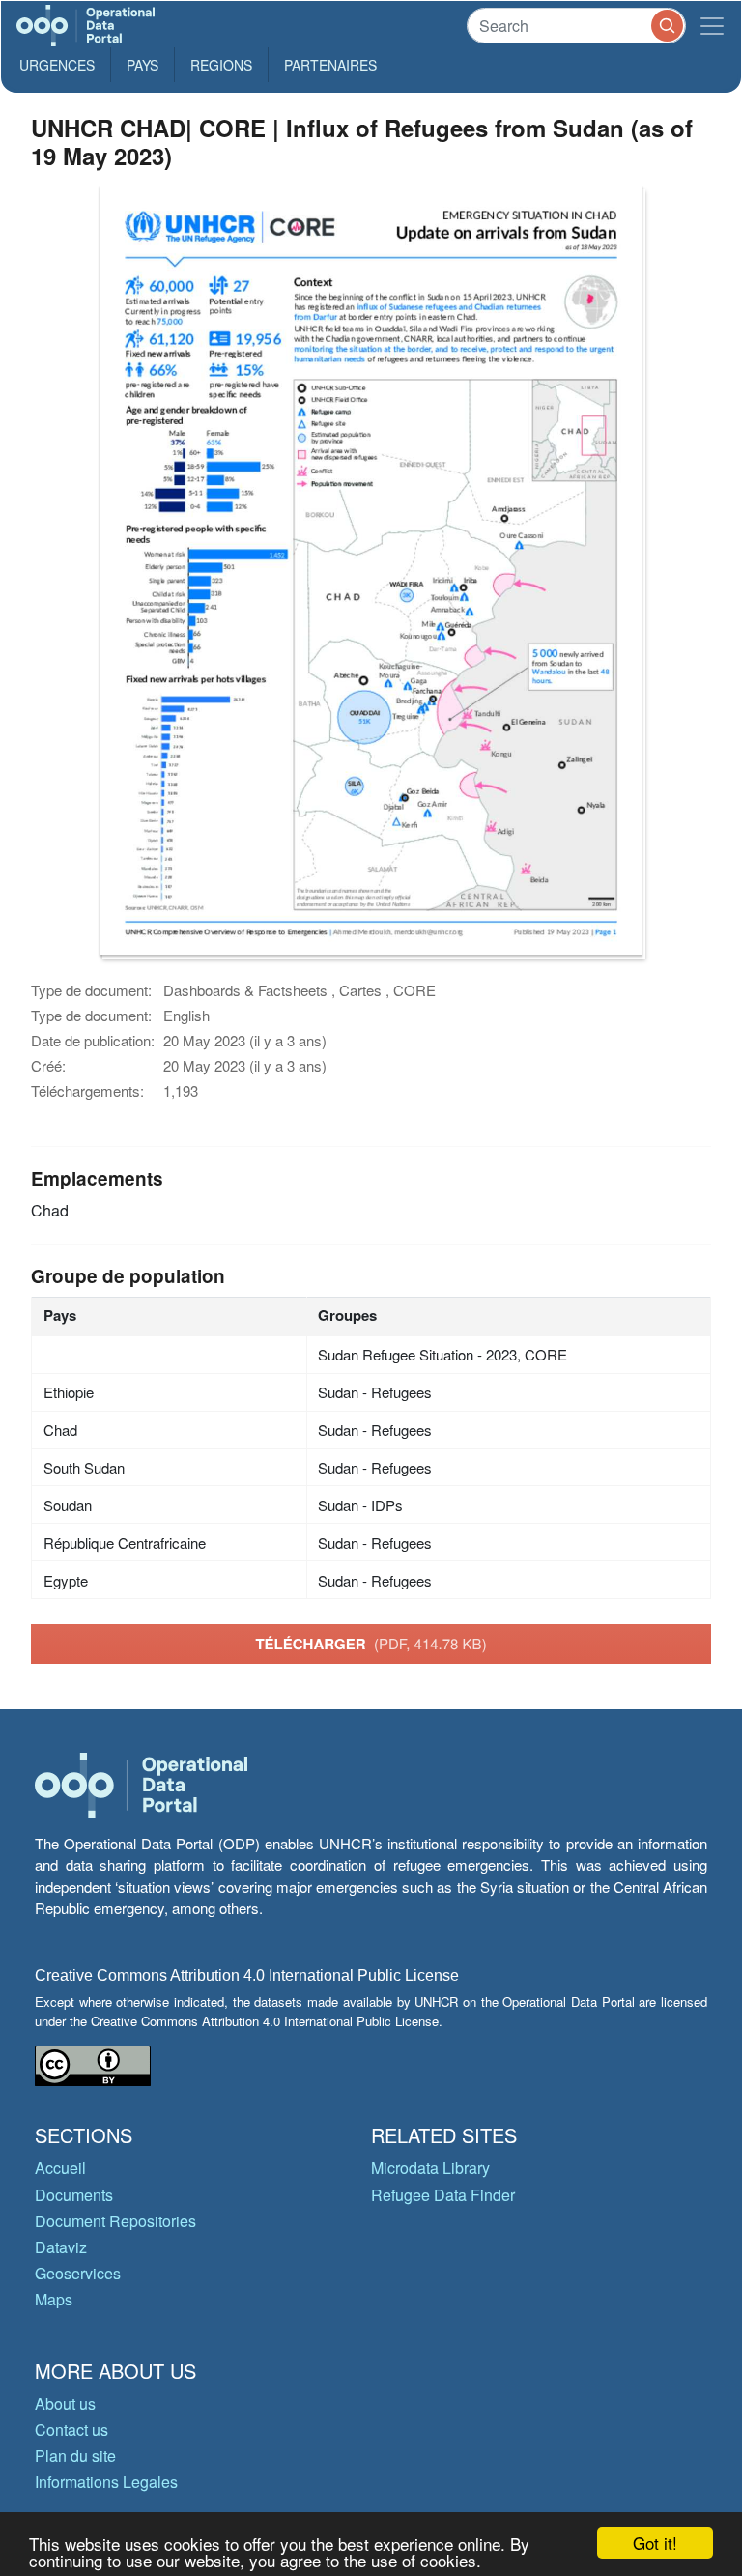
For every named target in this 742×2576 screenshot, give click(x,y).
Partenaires (330, 65)
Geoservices (78, 2273)
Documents (74, 2195)
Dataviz (61, 2247)
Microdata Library (430, 2168)
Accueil (60, 2168)
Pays (143, 65)
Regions (221, 65)
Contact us (71, 2430)
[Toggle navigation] (712, 26)
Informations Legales (106, 2482)
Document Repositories (115, 2221)
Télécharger (371, 1644)
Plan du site (75, 2456)
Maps (54, 2299)
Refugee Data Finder (443, 2195)
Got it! (655, 2543)
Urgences (57, 65)
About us (65, 2404)
